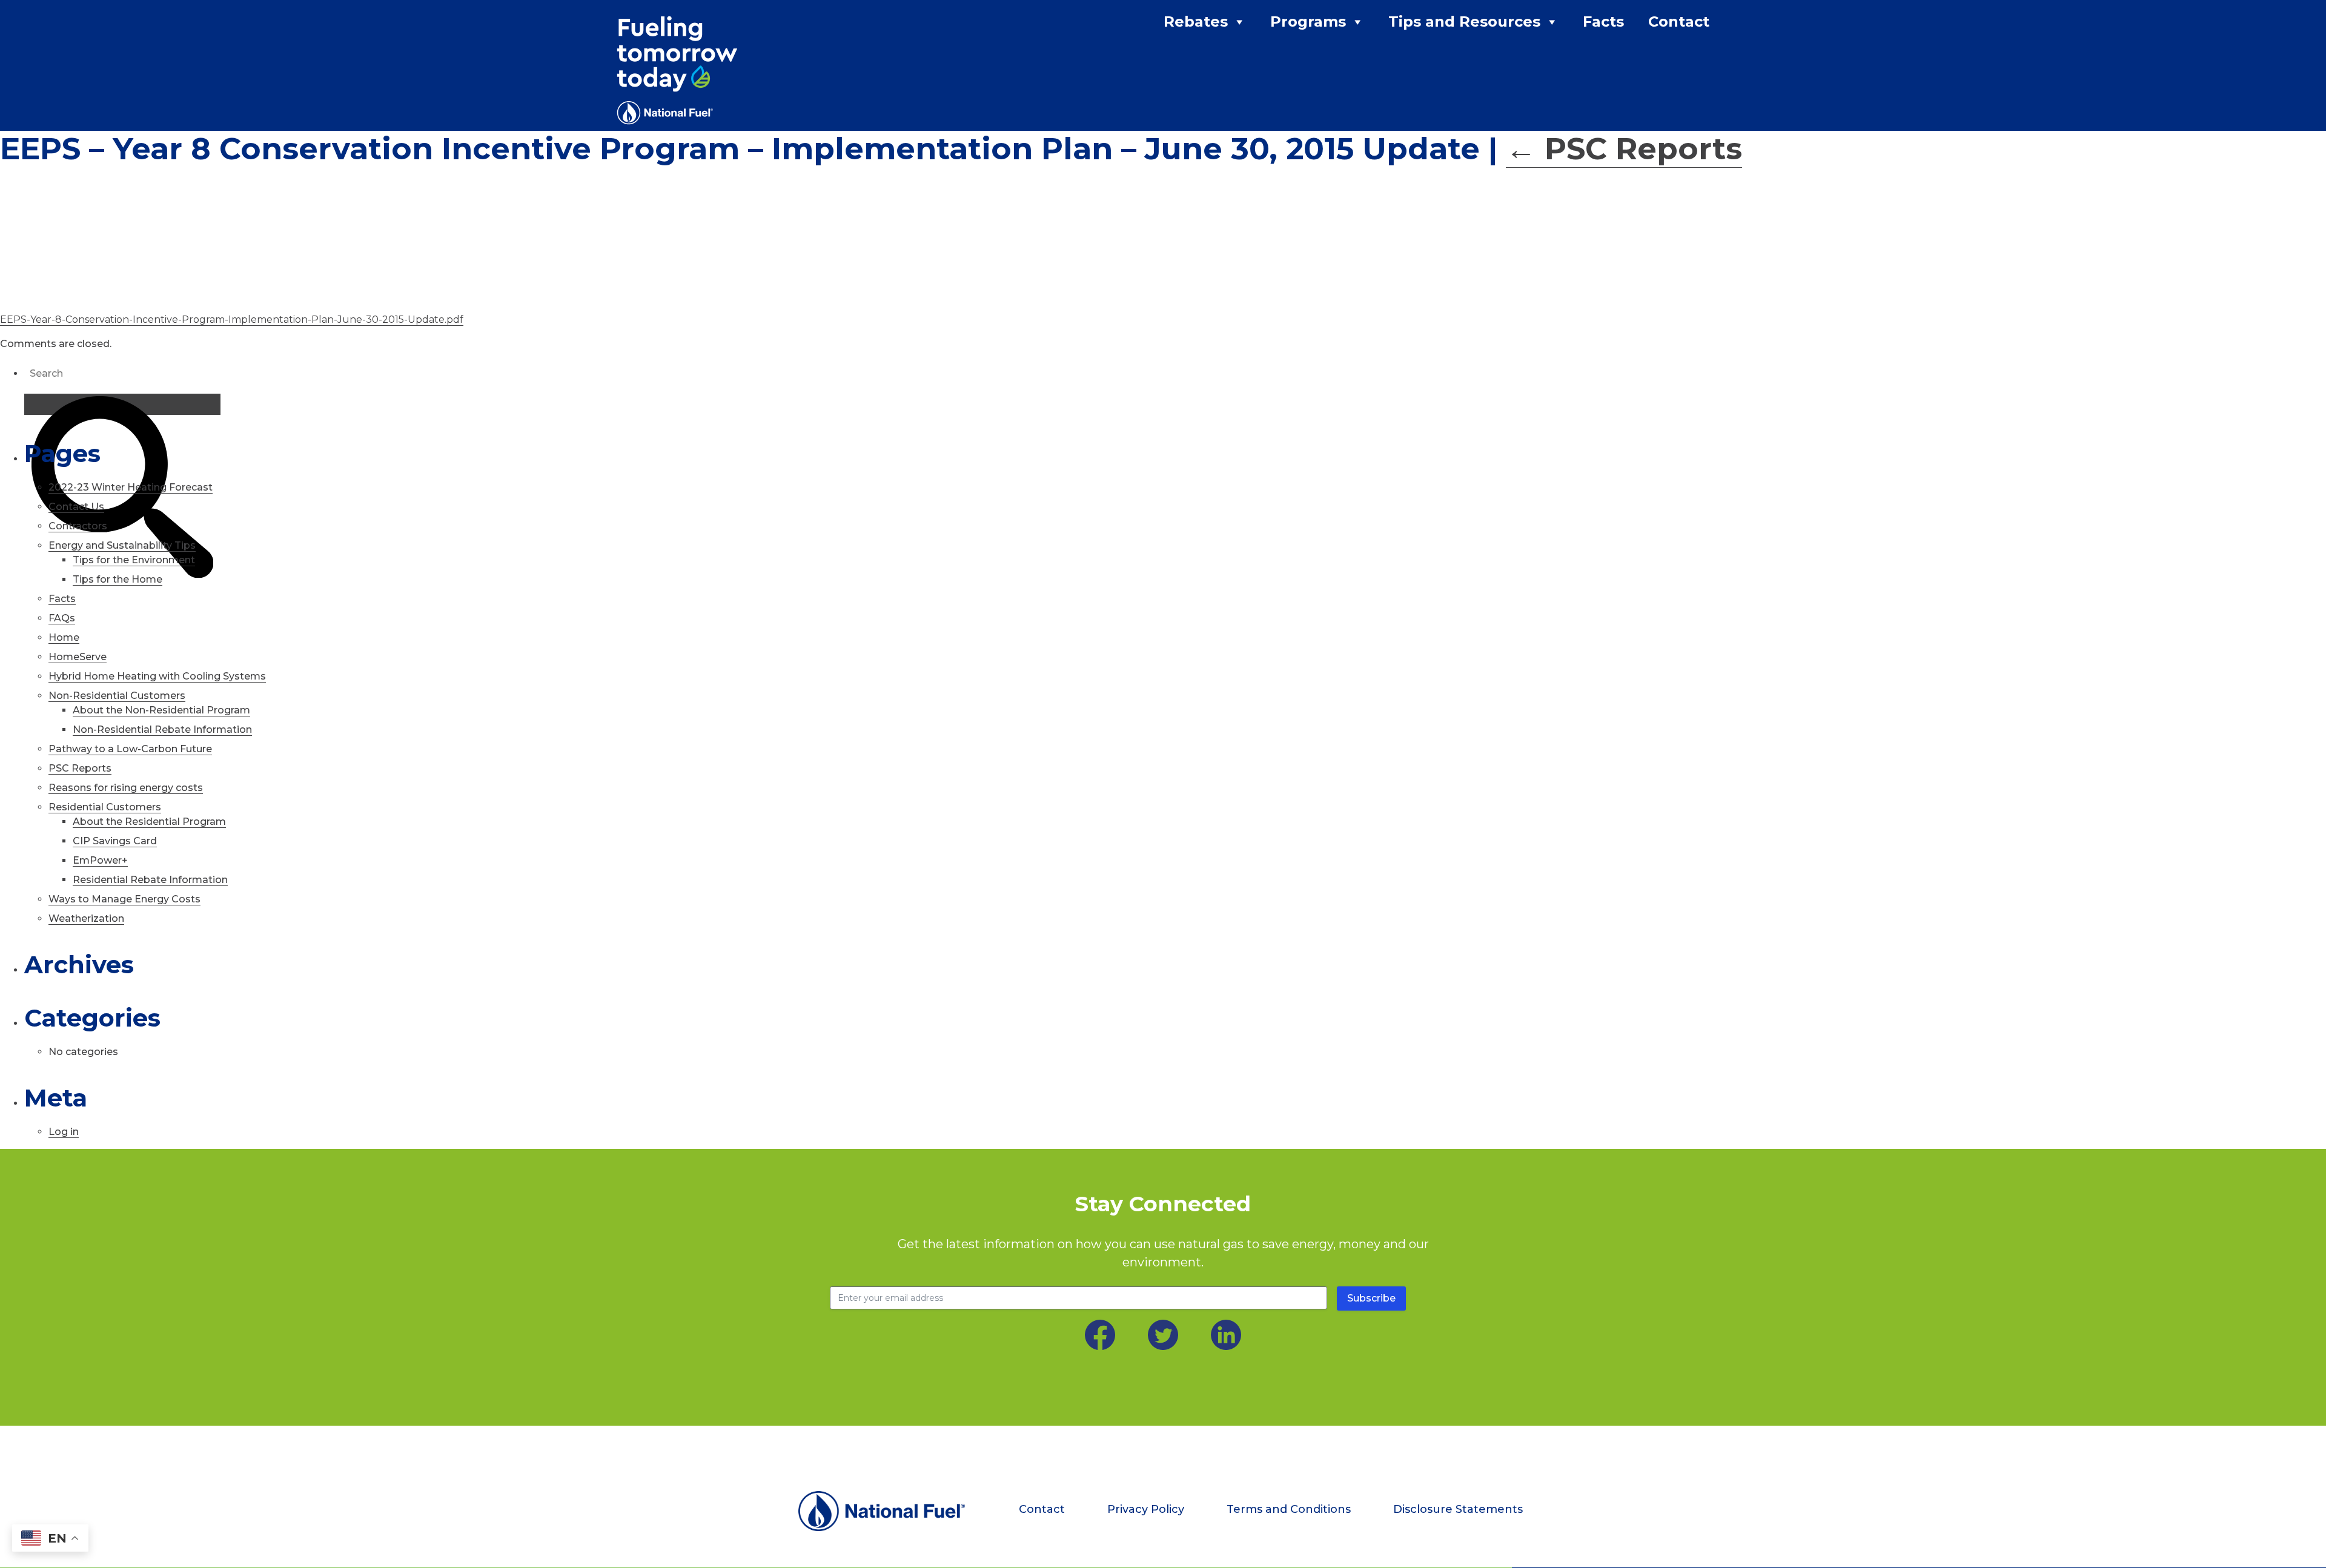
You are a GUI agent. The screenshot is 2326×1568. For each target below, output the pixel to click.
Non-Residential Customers (117, 696)
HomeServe (78, 657)
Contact (1679, 22)
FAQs (62, 618)
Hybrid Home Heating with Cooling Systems (157, 676)
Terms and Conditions (1289, 1509)
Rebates (1196, 22)
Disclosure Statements (1458, 1509)
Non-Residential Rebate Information (162, 729)
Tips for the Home (118, 579)
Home (64, 637)
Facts (1603, 22)
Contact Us (76, 507)
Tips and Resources (1464, 22)
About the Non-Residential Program (161, 710)
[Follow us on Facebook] (1100, 1335)
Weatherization (86, 918)
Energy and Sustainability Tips (122, 545)
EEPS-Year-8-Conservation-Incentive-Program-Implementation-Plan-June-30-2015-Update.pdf (232, 319)
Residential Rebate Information (150, 880)
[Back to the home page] (882, 1511)
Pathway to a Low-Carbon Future (130, 749)
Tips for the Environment (134, 560)
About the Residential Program (149, 822)
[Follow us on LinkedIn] (1226, 1335)
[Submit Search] (122, 404)
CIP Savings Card (115, 841)
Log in (64, 1132)
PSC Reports (1624, 149)
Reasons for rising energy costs (126, 788)
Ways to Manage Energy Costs (124, 899)
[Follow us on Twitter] (1163, 1335)
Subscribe (1371, 1298)
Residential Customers (105, 807)
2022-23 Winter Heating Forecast (131, 487)
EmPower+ (100, 860)
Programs (1308, 22)
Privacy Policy (1146, 1509)
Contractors (78, 526)
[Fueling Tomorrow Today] (677, 70)
